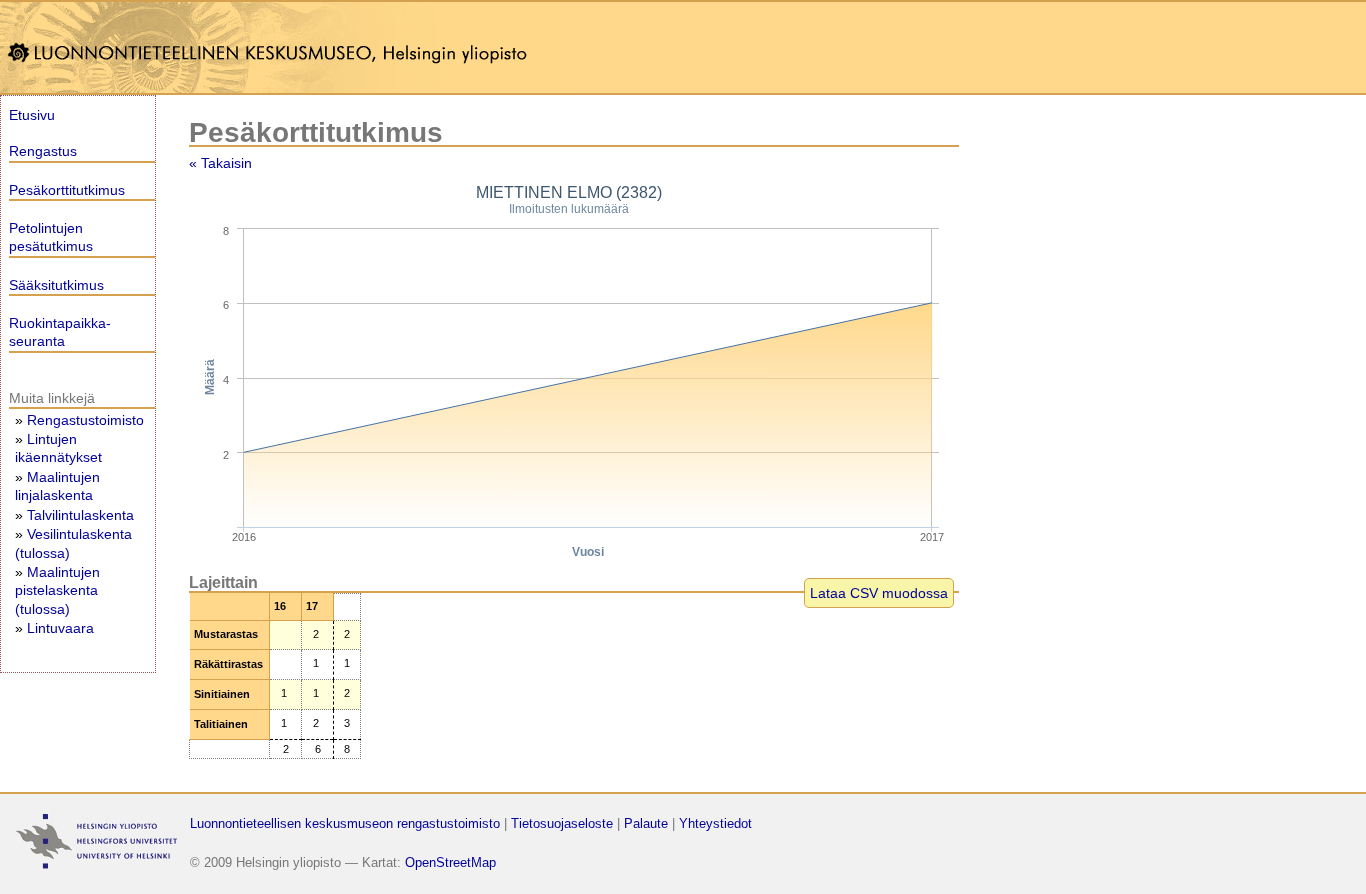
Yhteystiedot (715, 823)
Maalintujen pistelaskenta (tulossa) (57, 590)
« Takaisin (220, 163)
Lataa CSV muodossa (879, 593)
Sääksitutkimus (56, 285)
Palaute (646, 823)
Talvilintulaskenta (80, 515)
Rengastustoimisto (85, 420)
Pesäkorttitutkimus (67, 190)
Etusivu (32, 115)
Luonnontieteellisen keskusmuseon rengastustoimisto (345, 823)
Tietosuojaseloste (562, 823)
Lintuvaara (60, 628)
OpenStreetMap (450, 862)
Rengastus (43, 151)
